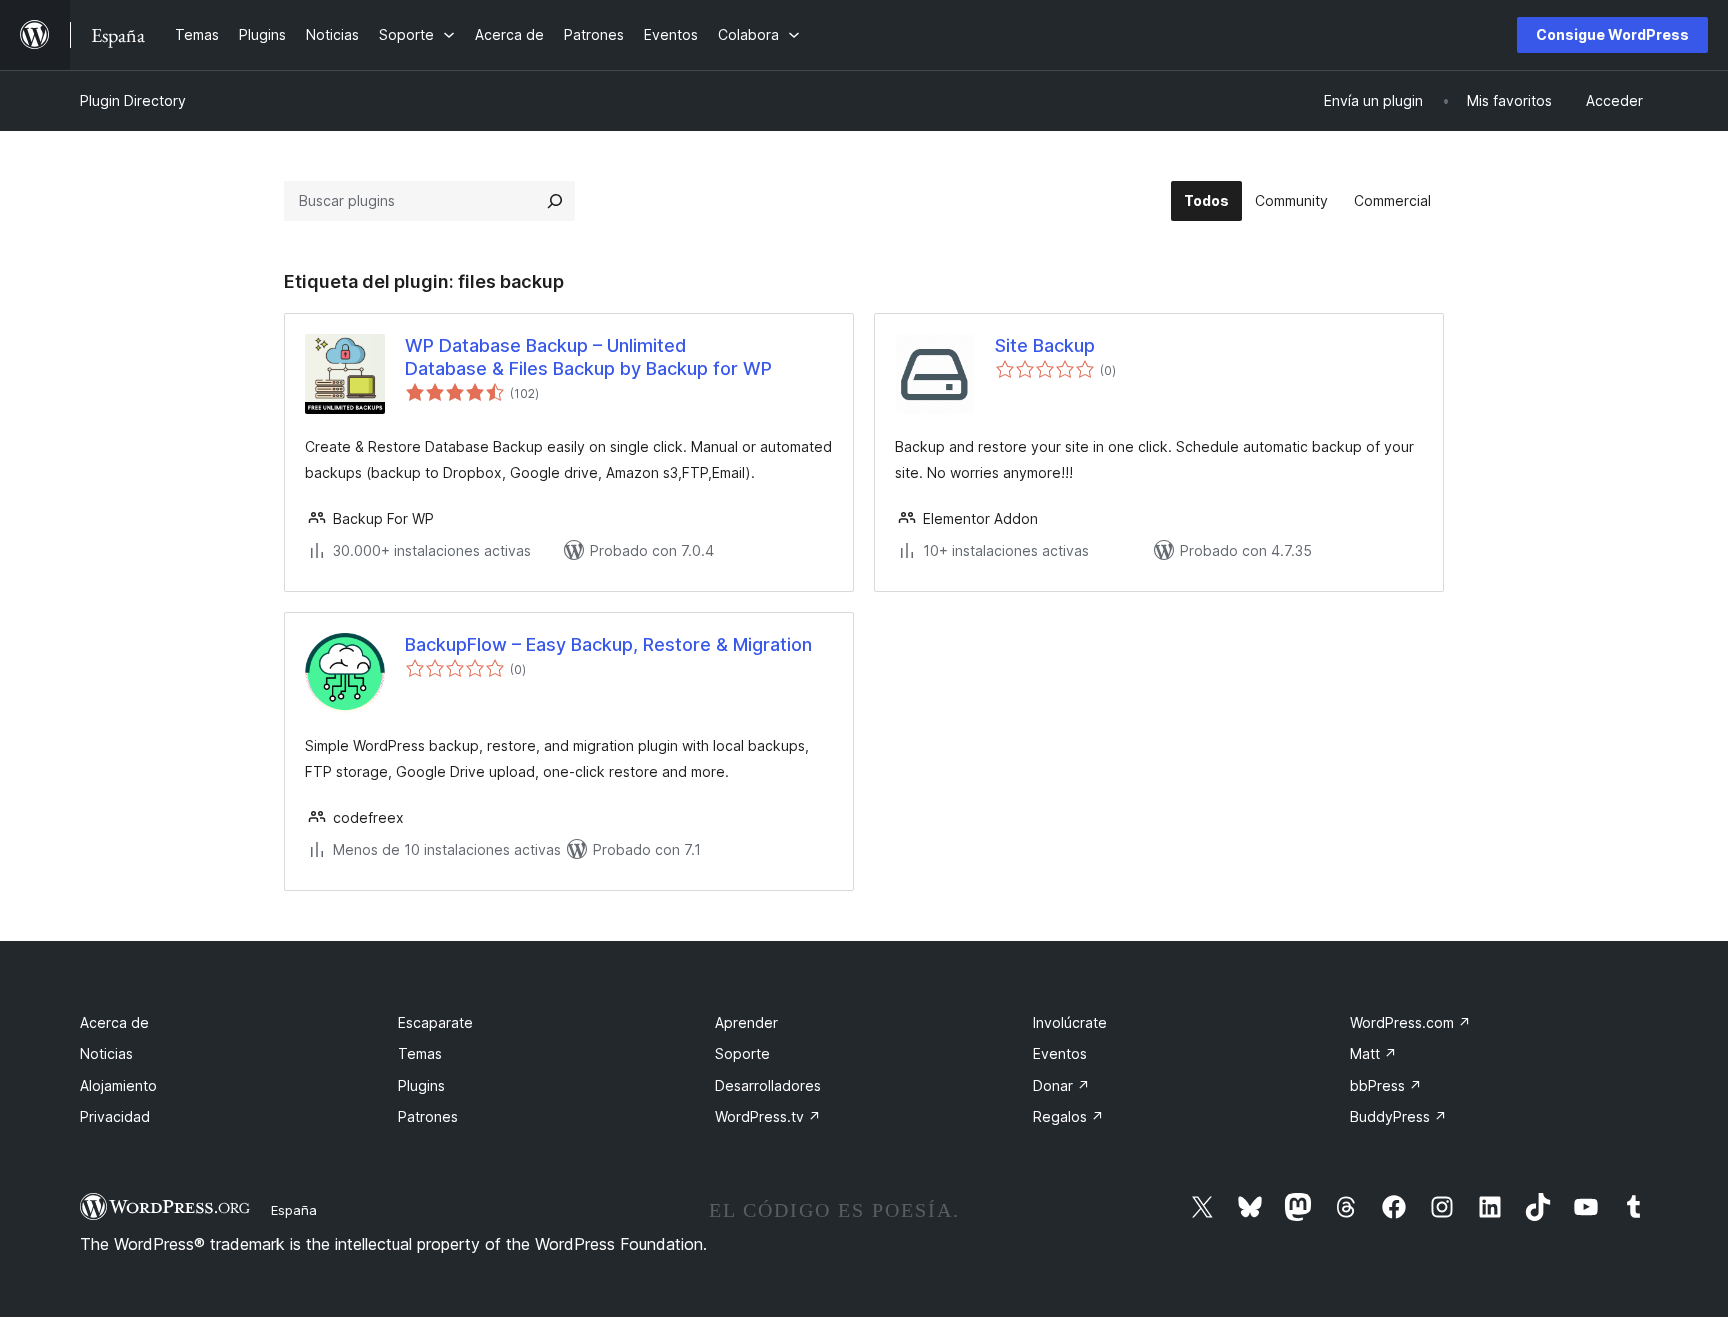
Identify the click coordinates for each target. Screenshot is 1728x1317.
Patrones (428, 1116)
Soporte (742, 1053)
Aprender (746, 1022)
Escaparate (435, 1022)
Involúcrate (1070, 1022)
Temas (420, 1053)
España (294, 1210)
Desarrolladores (768, 1085)
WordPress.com (1410, 1022)
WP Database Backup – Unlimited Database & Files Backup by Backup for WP (588, 357)
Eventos (1060, 1053)
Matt (1373, 1053)
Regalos (1068, 1116)
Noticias (106, 1053)
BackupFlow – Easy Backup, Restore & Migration (608, 644)
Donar (1061, 1085)
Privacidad (115, 1116)
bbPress (1386, 1085)
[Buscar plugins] (555, 201)
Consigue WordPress (1612, 34)
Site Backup (1045, 345)
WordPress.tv (768, 1116)
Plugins (421, 1085)
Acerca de (114, 1022)
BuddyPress (1398, 1116)
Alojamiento (118, 1085)
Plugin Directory (133, 100)
